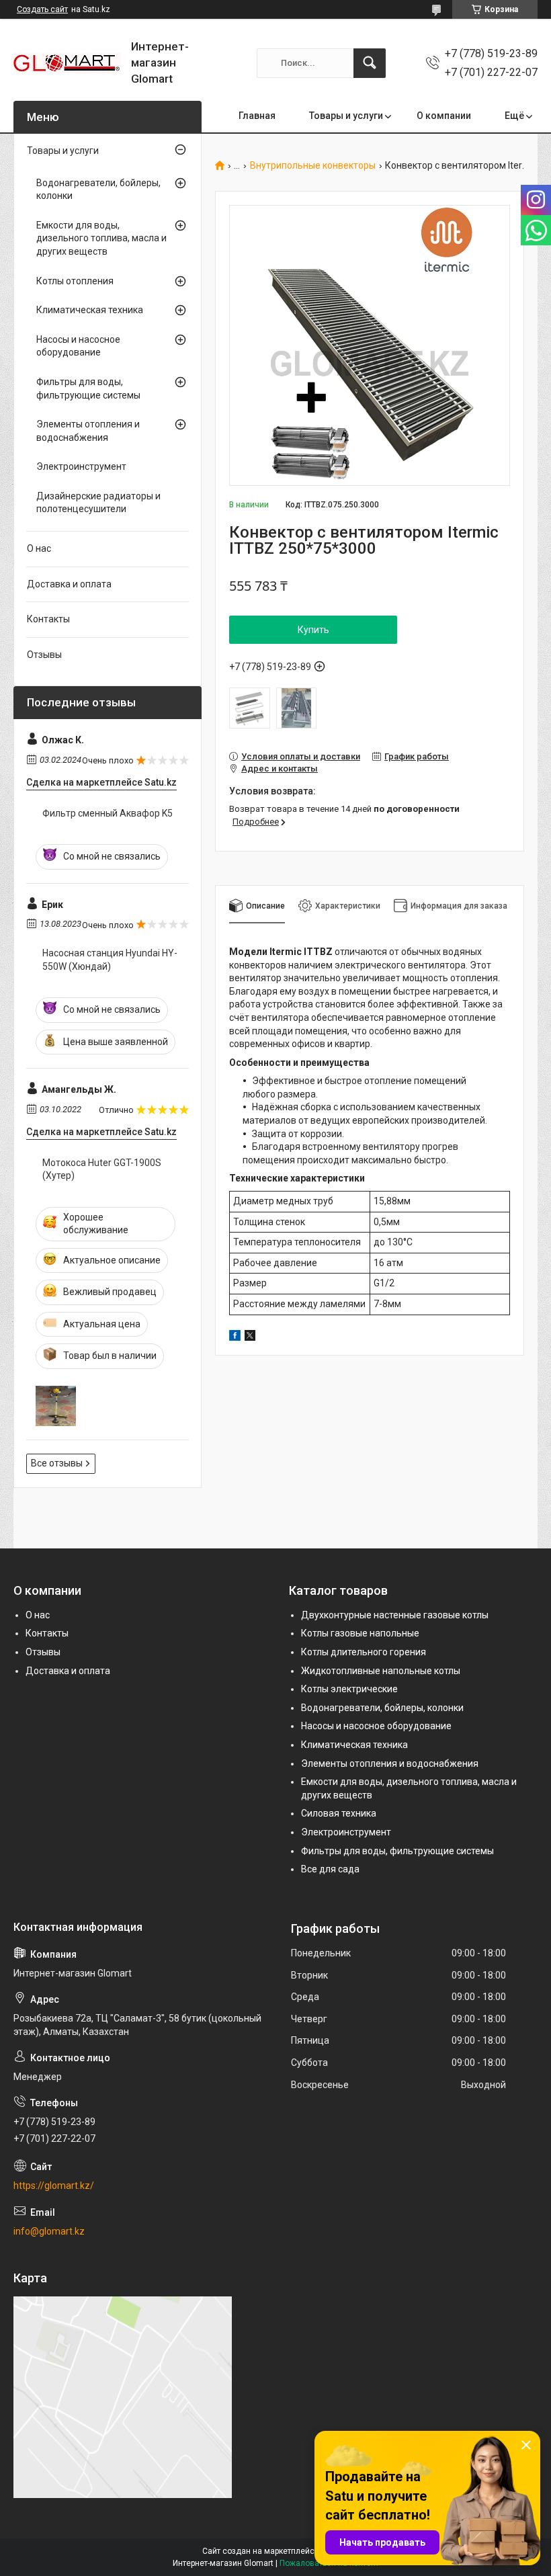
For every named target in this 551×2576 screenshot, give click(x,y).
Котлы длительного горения (364, 1652)
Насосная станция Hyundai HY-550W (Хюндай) (110, 960)
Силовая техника (339, 1813)
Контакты (48, 619)
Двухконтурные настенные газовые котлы (395, 1615)
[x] (250, 1337)
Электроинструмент (81, 466)
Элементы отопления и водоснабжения (88, 431)
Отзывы (44, 655)
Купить (313, 630)
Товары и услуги (346, 116)
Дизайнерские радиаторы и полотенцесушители (98, 503)
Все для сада (330, 1869)
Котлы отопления (75, 281)
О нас (39, 548)
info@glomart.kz (49, 2231)
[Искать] (370, 63)
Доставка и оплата (69, 584)
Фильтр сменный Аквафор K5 (108, 813)
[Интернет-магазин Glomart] (67, 63)
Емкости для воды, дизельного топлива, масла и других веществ (101, 238)
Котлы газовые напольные (360, 1633)
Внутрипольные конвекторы (313, 166)
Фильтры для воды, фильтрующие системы (88, 388)
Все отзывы (57, 1463)
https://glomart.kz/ (54, 2186)
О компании (444, 116)
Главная (257, 116)
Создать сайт (42, 9)
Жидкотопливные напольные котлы (381, 1671)
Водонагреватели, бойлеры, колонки (98, 190)
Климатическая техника (90, 310)
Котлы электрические (349, 1689)
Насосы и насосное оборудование (78, 346)
